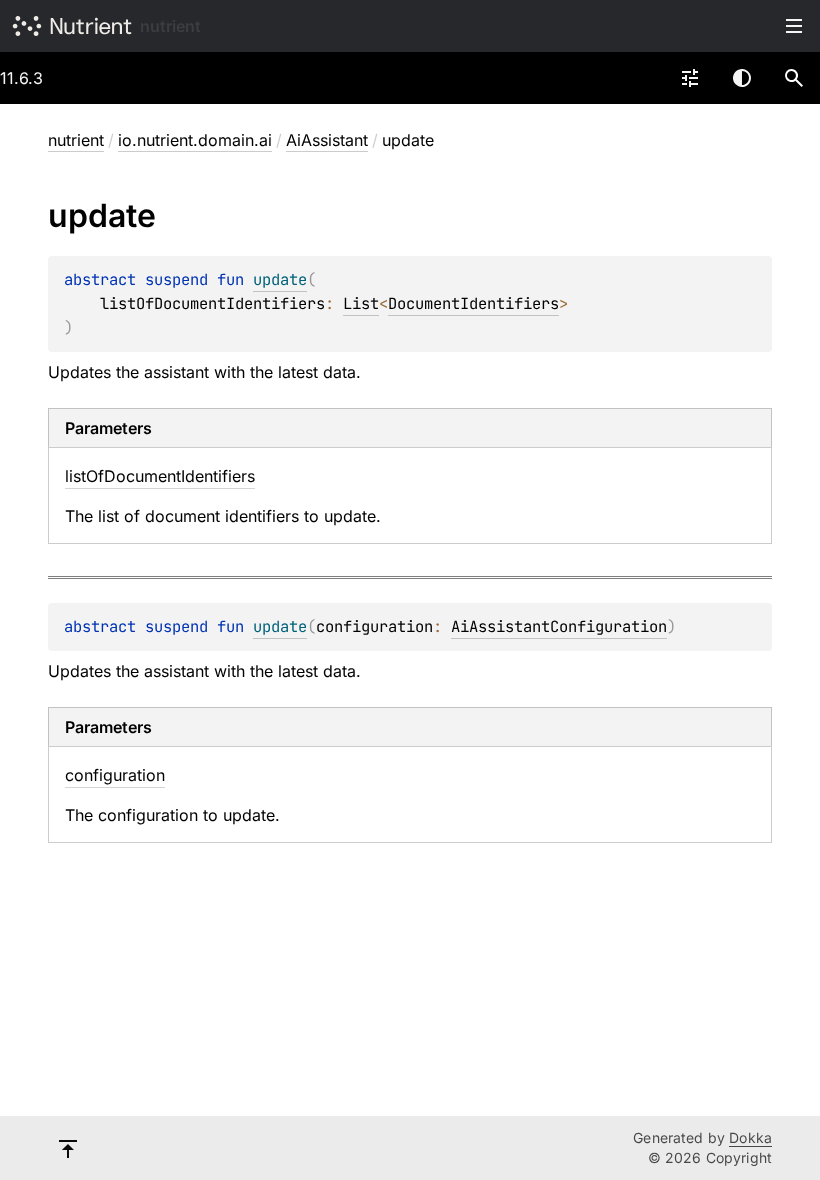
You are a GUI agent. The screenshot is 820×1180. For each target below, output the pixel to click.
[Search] (794, 78)
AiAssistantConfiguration (559, 626)
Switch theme (742, 78)
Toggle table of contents (794, 26)
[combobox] (690, 78)
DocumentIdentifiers (473, 303)
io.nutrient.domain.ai (195, 140)
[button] (794, 78)
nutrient (170, 26)
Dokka (750, 1137)
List (361, 303)
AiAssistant (327, 140)
